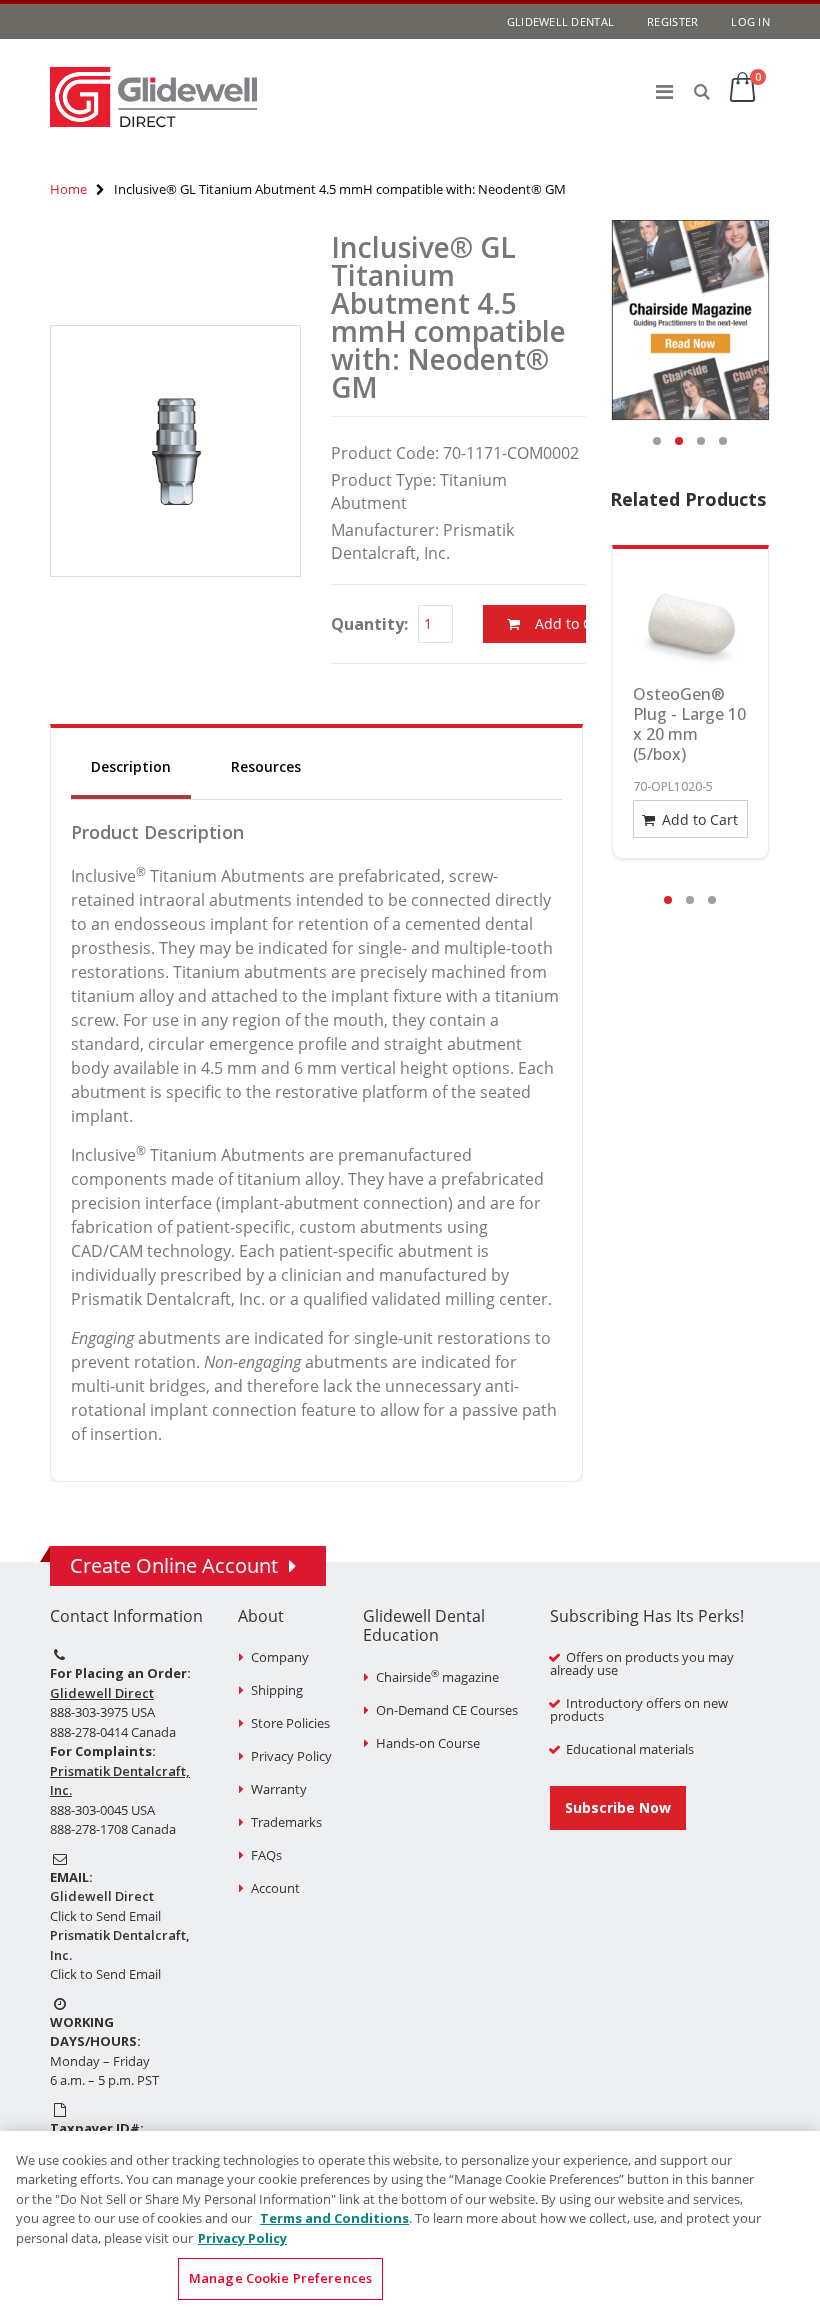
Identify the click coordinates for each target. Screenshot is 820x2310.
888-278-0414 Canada (113, 1732)
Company (280, 1657)
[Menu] (664, 91)
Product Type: (383, 480)
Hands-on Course (428, 1743)
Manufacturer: (385, 530)
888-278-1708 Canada (113, 1829)
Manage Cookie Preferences (280, 2278)
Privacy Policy (291, 1756)
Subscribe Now (618, 1807)
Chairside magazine (437, 1677)
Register (672, 21)
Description (131, 766)
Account (275, 1888)
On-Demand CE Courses (447, 1710)
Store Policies (290, 1723)
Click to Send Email (105, 1916)
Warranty (279, 1789)
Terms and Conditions (334, 2218)
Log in (750, 21)
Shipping (277, 1690)
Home (68, 189)
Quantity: (369, 624)
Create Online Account (174, 1565)
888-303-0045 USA (102, 1810)
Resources (266, 766)
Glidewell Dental (560, 21)
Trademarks (286, 1822)
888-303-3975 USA (102, 1712)
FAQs (266, 1855)
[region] (410, 2220)
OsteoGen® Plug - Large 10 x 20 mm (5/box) (689, 724)
